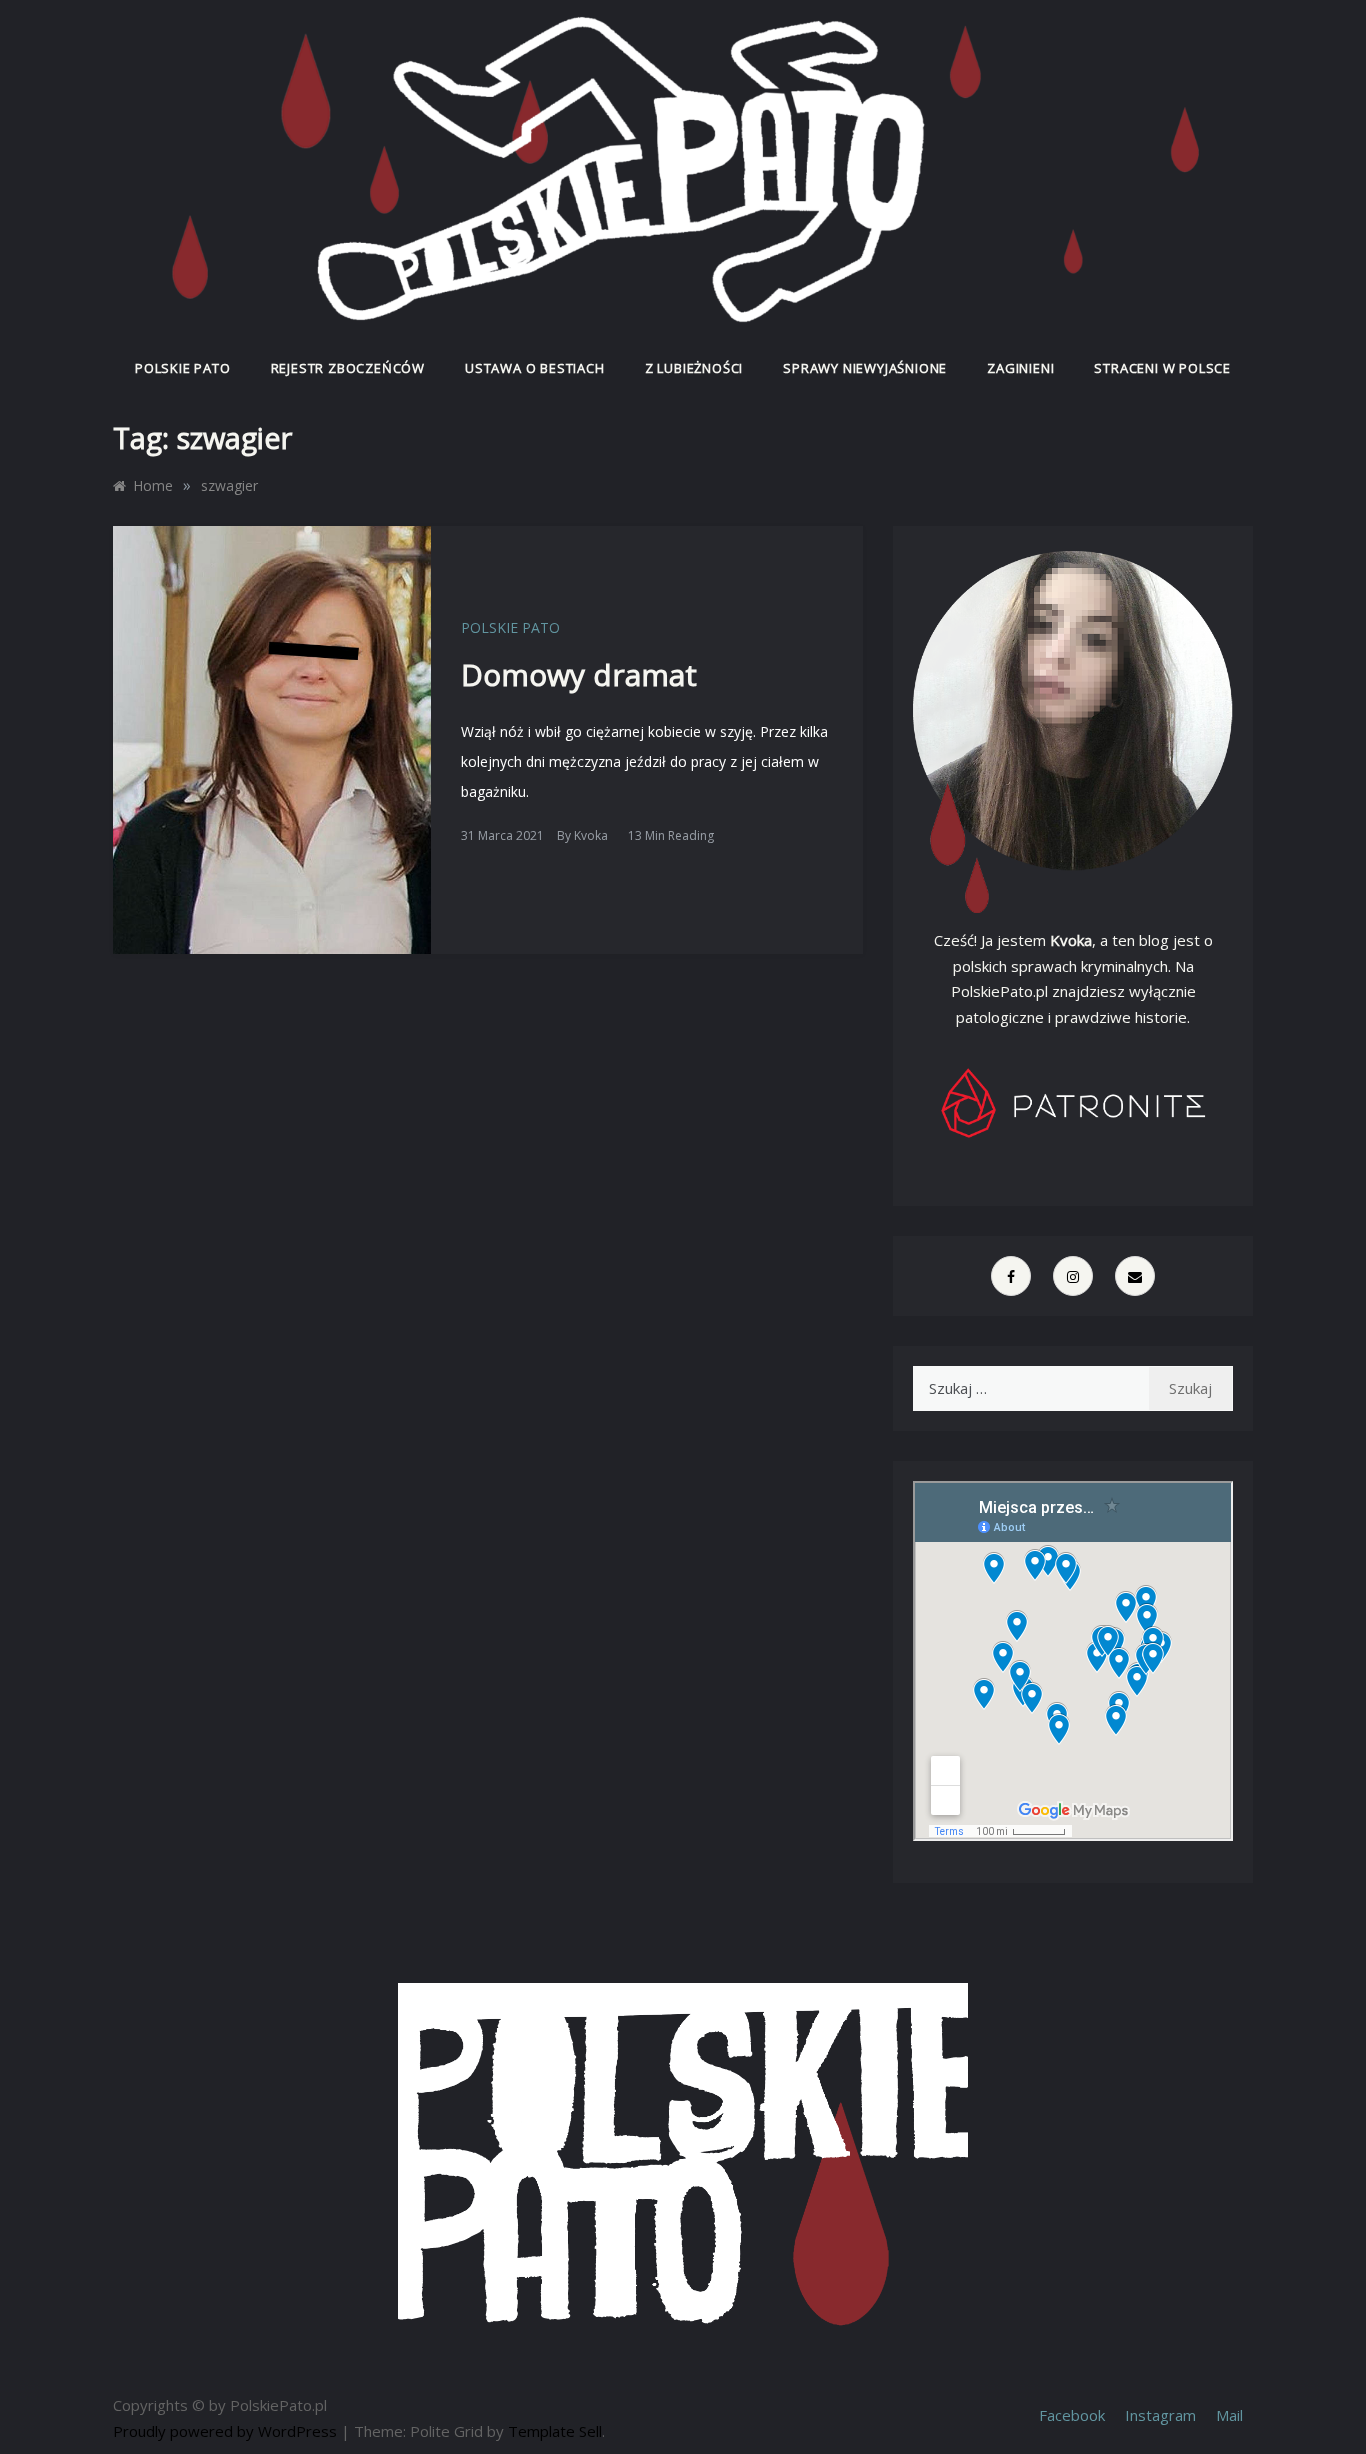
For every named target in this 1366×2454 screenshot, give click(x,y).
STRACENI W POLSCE (1162, 368)
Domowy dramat (579, 674)
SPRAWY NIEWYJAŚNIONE (865, 368)
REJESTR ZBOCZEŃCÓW (348, 368)
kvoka (591, 835)
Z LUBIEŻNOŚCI (694, 368)
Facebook (1072, 2415)
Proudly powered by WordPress (227, 2431)
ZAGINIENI (1020, 368)
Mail (1229, 2415)
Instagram (1160, 2415)
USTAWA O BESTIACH (535, 368)
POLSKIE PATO (183, 368)
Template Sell (555, 2431)
